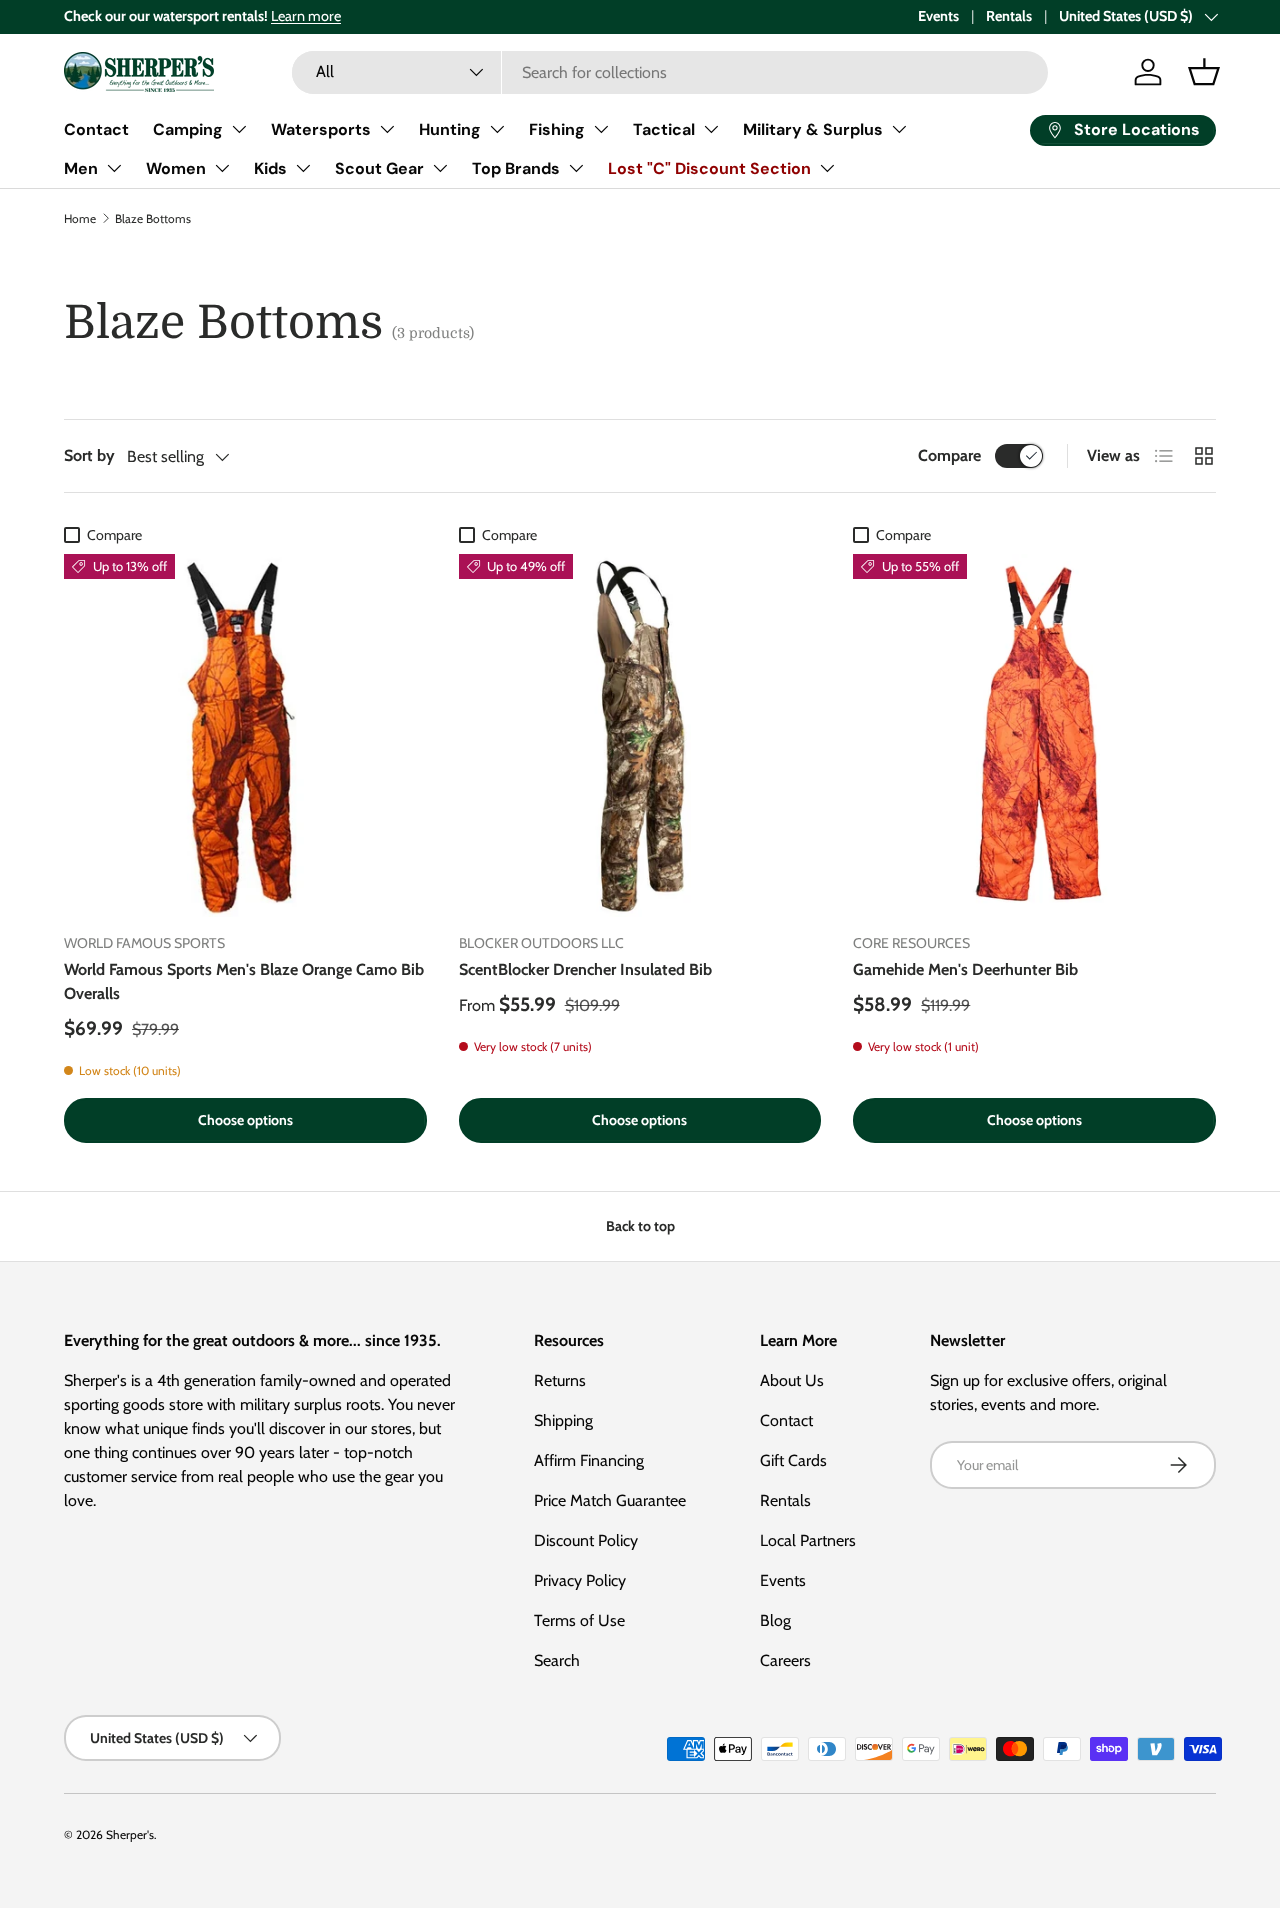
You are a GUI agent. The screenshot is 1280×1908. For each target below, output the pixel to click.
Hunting (450, 129)
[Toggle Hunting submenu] (497, 129)
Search (557, 1660)
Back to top (640, 1226)
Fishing (557, 129)
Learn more (306, 16)
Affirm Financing (589, 1460)
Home (80, 218)
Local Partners (808, 1540)
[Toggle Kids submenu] (303, 168)
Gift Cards (793, 1460)
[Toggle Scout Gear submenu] (440, 168)
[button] (1204, 72)
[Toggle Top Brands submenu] (576, 168)
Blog (775, 1620)
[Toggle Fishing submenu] (601, 129)
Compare (949, 455)
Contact (96, 129)
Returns (560, 1380)
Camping (188, 129)
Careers (785, 1660)
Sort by (89, 455)
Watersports (321, 129)
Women (176, 168)
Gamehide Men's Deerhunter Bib (965, 969)
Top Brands (516, 168)
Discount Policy (586, 1540)
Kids (270, 168)
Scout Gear (379, 168)
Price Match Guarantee (610, 1500)
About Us (792, 1380)
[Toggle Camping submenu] (239, 129)
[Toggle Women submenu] (222, 168)
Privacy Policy (580, 1580)
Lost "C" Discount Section (709, 168)
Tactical (664, 129)
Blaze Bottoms (153, 218)
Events (938, 16)
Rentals (1009, 16)
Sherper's (130, 1834)
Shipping (563, 1420)
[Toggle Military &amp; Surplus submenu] (899, 129)
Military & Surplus (813, 129)
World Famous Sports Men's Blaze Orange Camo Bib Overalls (244, 981)
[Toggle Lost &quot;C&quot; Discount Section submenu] (827, 168)
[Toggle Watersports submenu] (387, 129)
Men (81, 168)
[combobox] (669, 72)
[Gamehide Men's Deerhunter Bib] (1034, 735)
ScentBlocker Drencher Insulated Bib (585, 969)
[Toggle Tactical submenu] (711, 129)
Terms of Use (579, 1620)
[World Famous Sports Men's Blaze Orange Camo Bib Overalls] (245, 735)
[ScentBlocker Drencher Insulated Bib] (640, 735)
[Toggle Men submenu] (114, 168)
